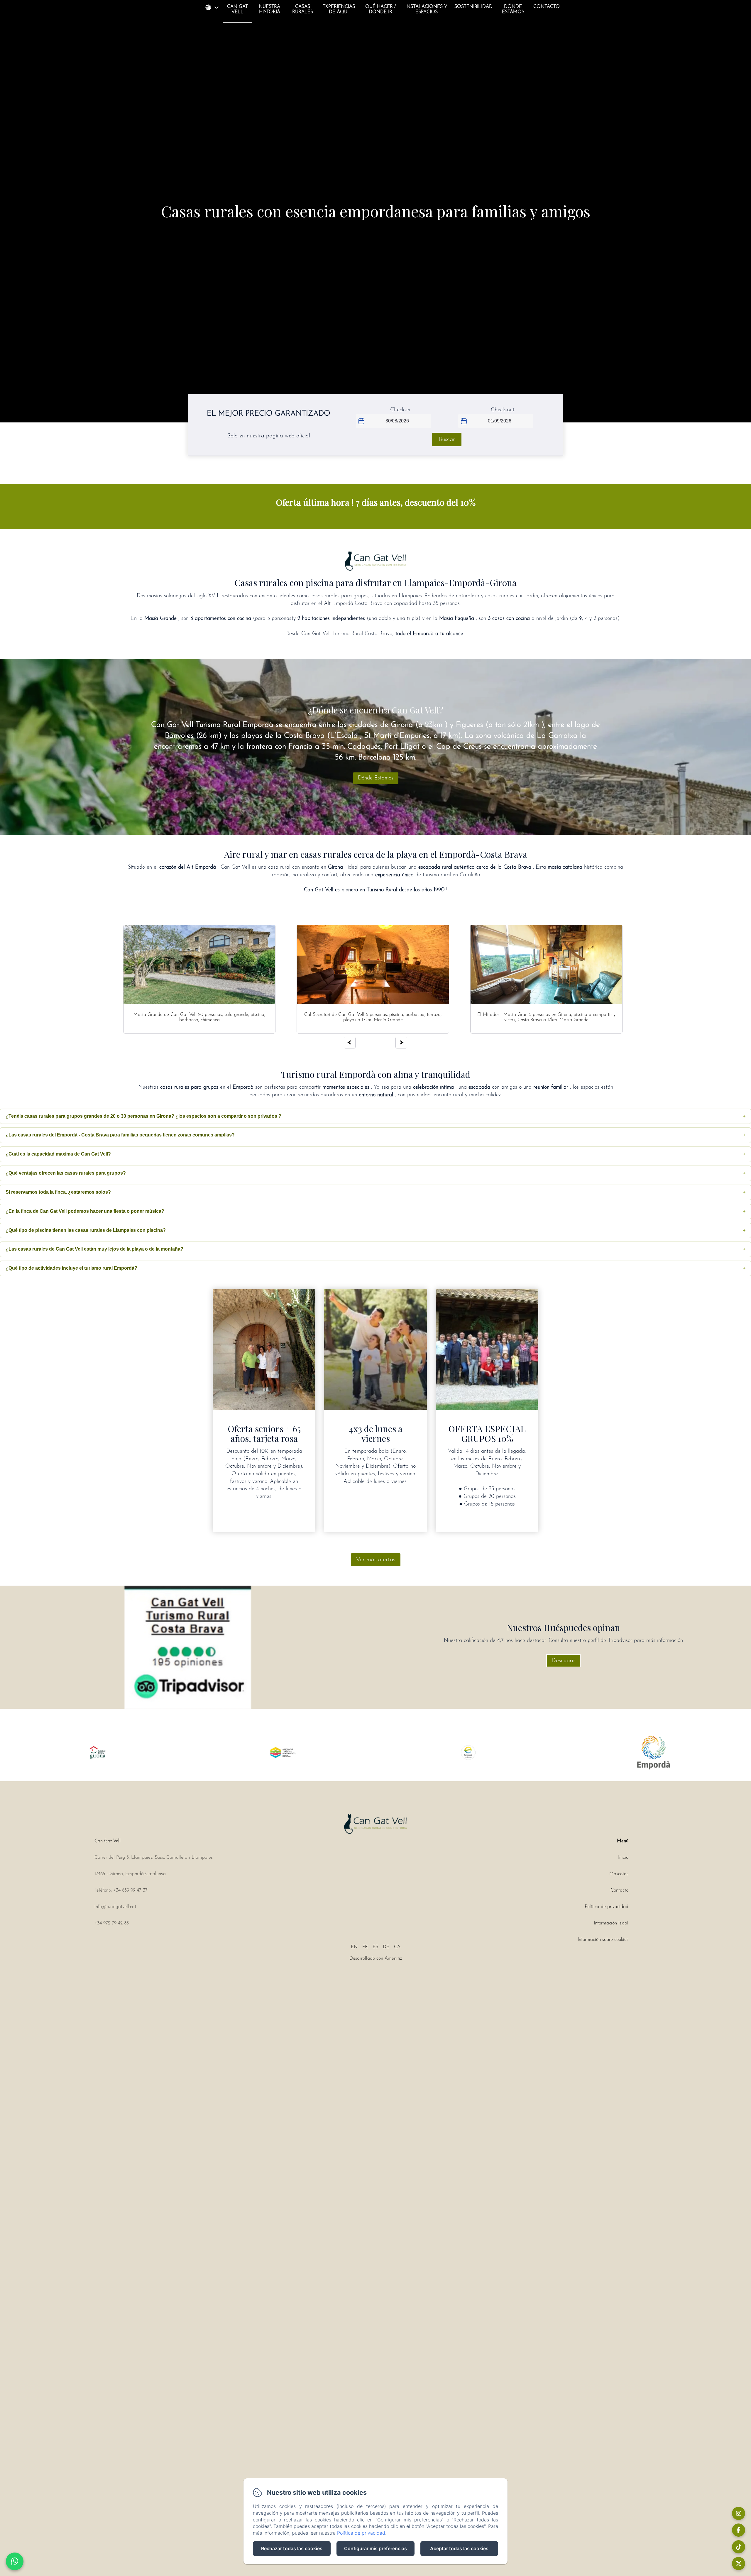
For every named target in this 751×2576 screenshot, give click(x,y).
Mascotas (619, 1874)
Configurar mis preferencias (375, 2548)
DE (386, 1947)
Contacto (547, 7)
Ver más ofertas (376, 1560)
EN (354, 1947)
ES (375, 1947)
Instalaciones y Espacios (426, 9)
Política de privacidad (607, 1907)
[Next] (401, 1043)
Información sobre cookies (603, 1940)
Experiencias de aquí (339, 9)
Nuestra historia (269, 9)
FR (365, 1947)
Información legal (611, 1923)
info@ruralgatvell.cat (115, 1907)
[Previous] (350, 1043)
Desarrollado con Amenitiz (376, 1958)
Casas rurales (303, 9)
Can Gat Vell (237, 9)
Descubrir (563, 1661)
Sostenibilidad (473, 7)
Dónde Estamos (513, 9)
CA (397, 1947)
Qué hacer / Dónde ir (381, 9)
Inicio (623, 1858)
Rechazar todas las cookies (292, 2548)
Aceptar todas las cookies (459, 2548)
